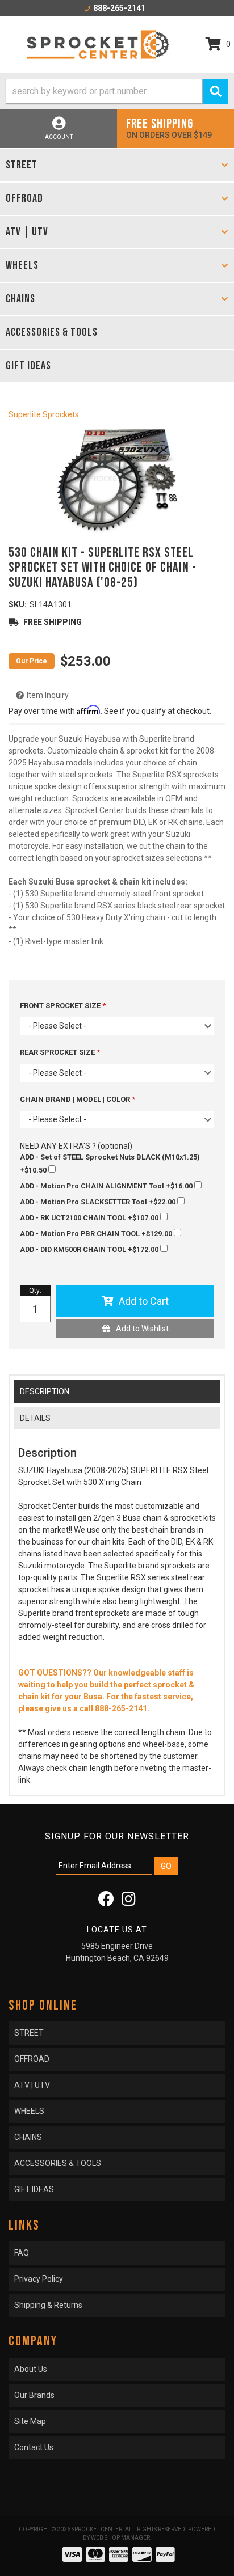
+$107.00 (90, 1218)
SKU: (18, 604)
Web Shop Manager (120, 2538)
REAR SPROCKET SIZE (58, 1052)
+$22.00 (99, 1202)
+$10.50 (110, 1164)
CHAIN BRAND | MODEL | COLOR (76, 1099)
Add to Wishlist (142, 1329)
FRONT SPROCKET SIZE (61, 1006)
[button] (117, 91)
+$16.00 (107, 1186)
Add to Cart (144, 1301)
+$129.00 (97, 1234)
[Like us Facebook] (106, 1902)
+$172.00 (90, 1249)
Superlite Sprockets (44, 414)
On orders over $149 (169, 128)
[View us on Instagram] (129, 1902)
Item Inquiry (48, 695)
